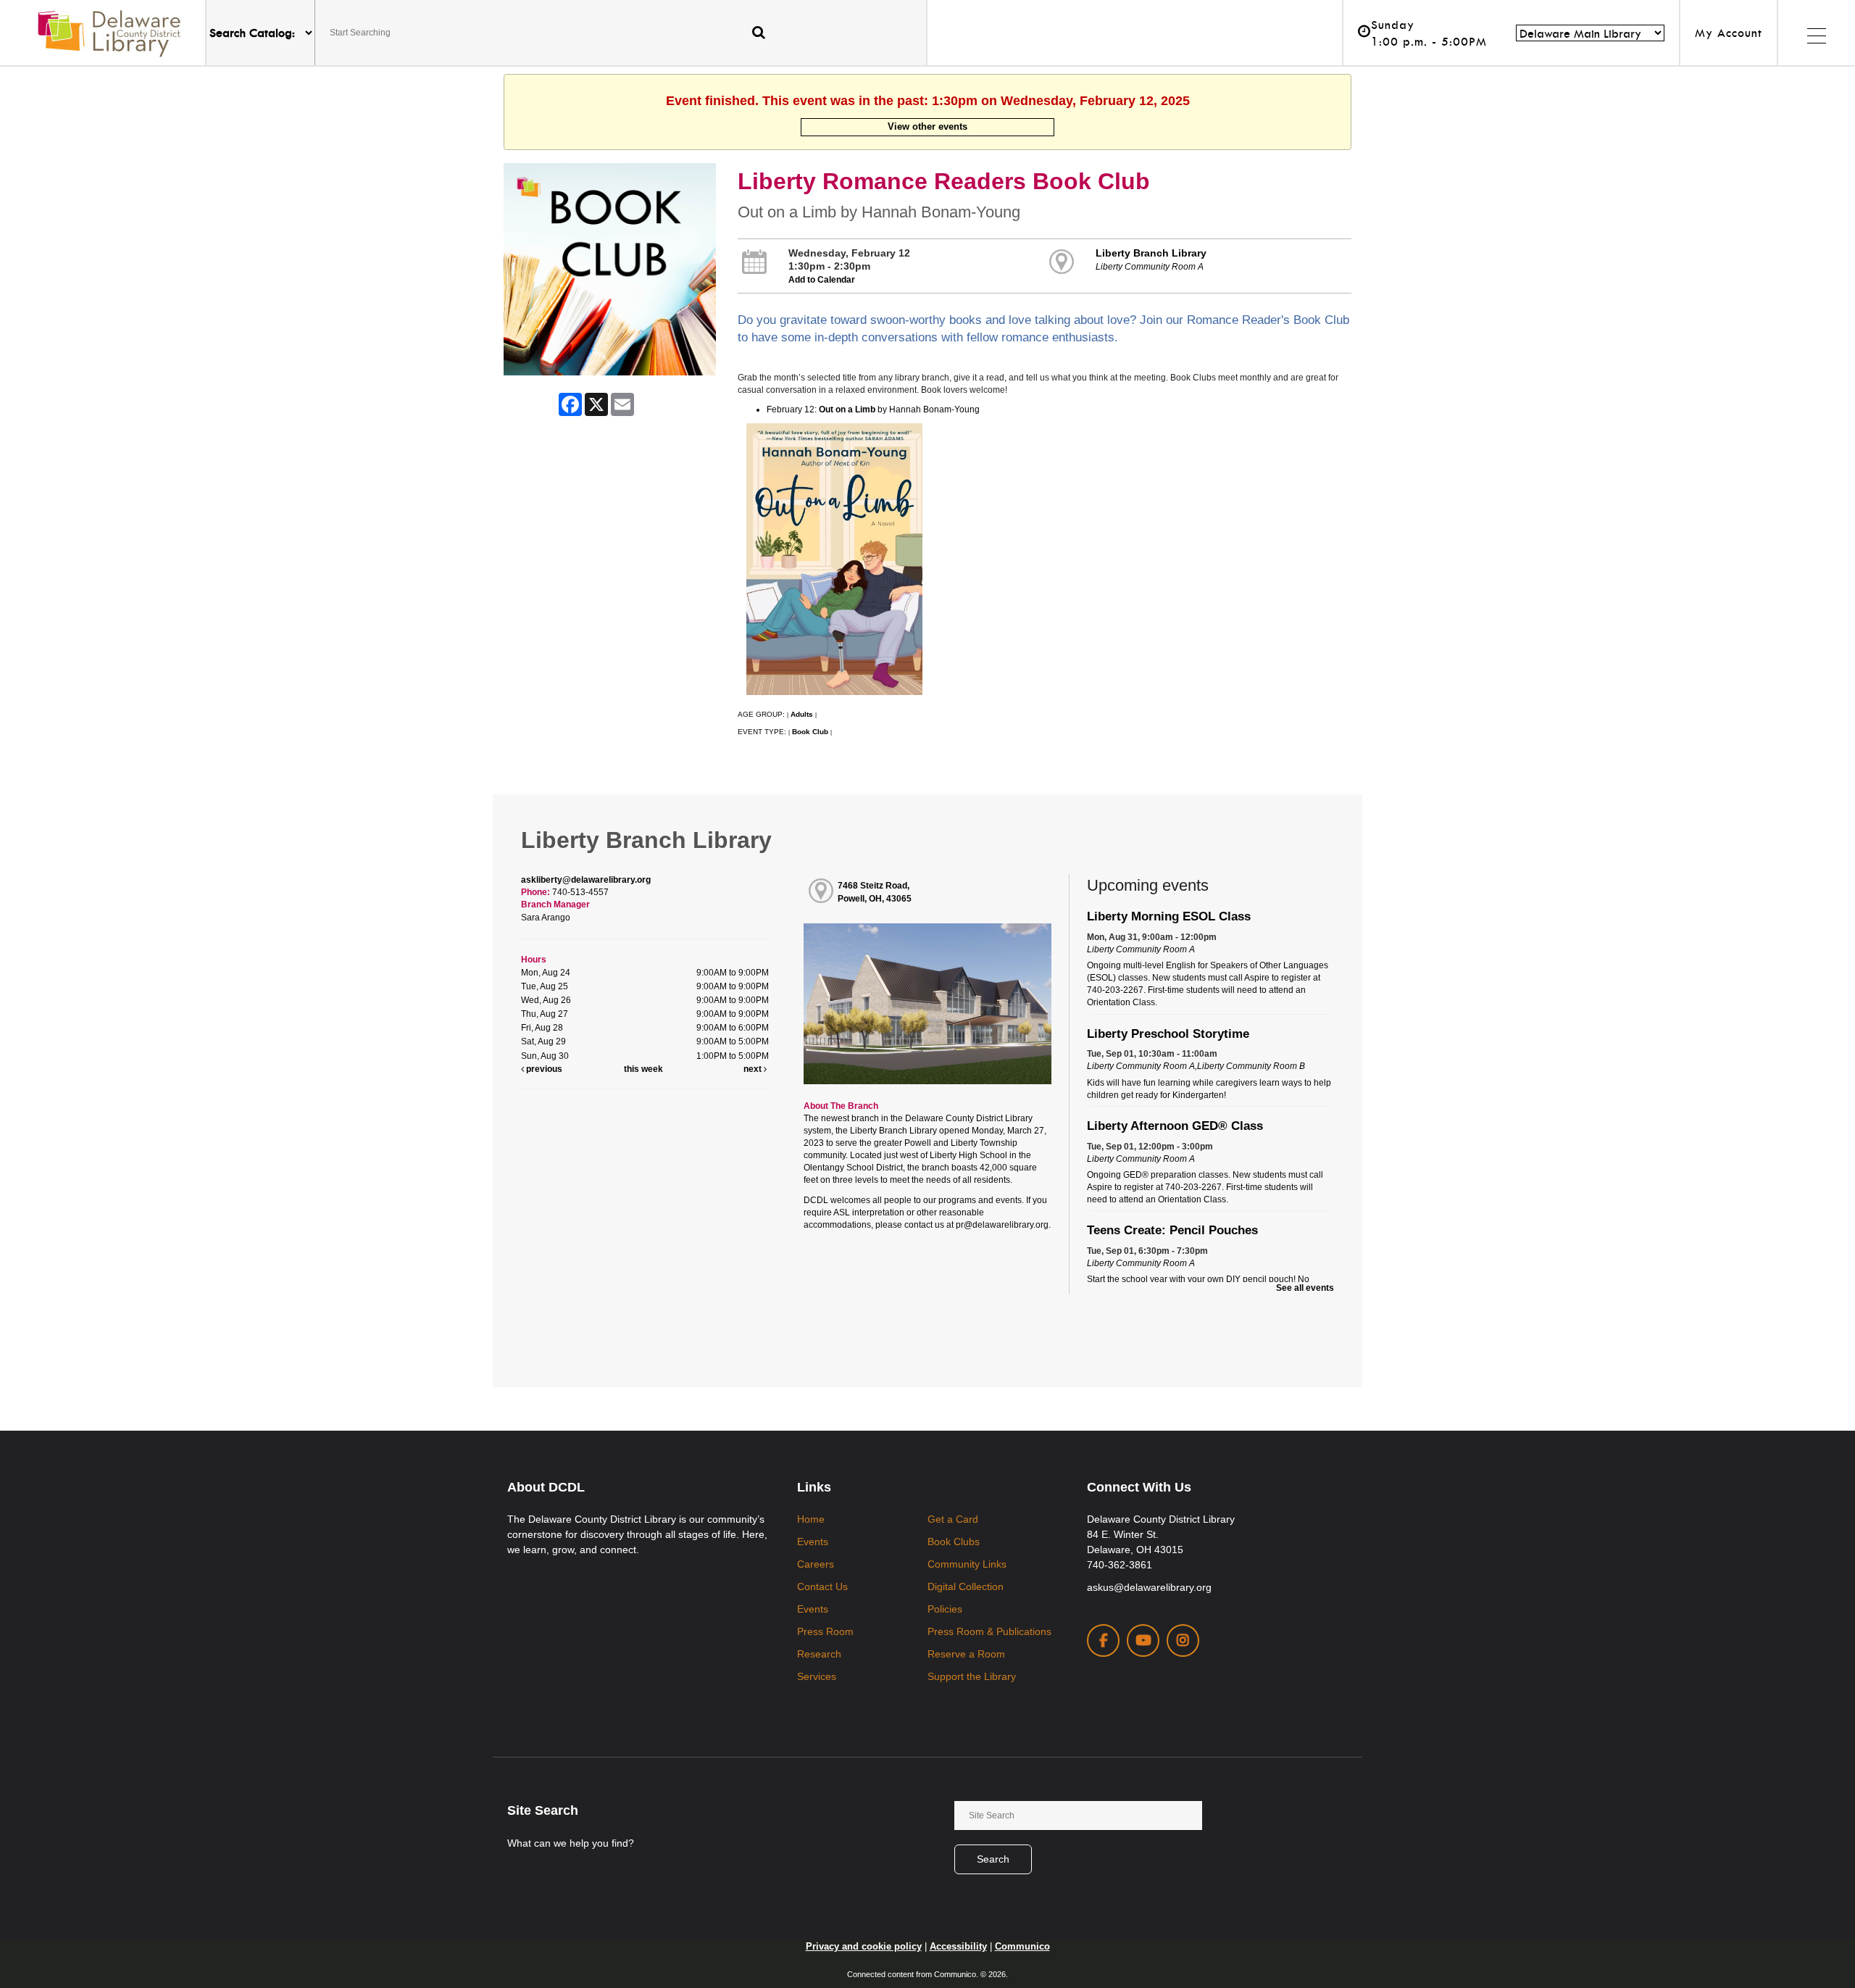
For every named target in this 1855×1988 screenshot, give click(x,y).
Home (811, 1519)
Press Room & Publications (989, 1631)
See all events (1305, 1288)
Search (993, 1859)
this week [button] (643, 1069)
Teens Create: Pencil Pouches (1172, 1230)
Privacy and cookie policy (864, 1946)
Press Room (825, 1631)
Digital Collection (966, 1586)
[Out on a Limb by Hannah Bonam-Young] (834, 559)
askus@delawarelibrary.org (1149, 1587)
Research (819, 1654)
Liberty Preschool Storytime (1168, 1033)
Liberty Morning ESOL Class (1169, 916)
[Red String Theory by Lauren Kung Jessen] (745, 559)
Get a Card (953, 1519)
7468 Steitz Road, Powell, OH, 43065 (875, 892)
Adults (802, 714)
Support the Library (972, 1676)
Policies (945, 1609)
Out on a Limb (847, 409)
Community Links (967, 1564)
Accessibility (958, 1946)
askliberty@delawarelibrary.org (586, 880)
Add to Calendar (822, 280)
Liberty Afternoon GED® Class (1175, 1126)
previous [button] (543, 1069)
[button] (1816, 33)
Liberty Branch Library (1151, 253)
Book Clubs (954, 1542)
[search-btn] (759, 32)
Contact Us (822, 1586)
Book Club (810, 732)
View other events (927, 126)
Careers (816, 1564)
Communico (1022, 1946)
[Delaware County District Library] (109, 33)
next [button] (754, 1069)
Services (817, 1676)
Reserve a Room (966, 1654)
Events (813, 1542)
